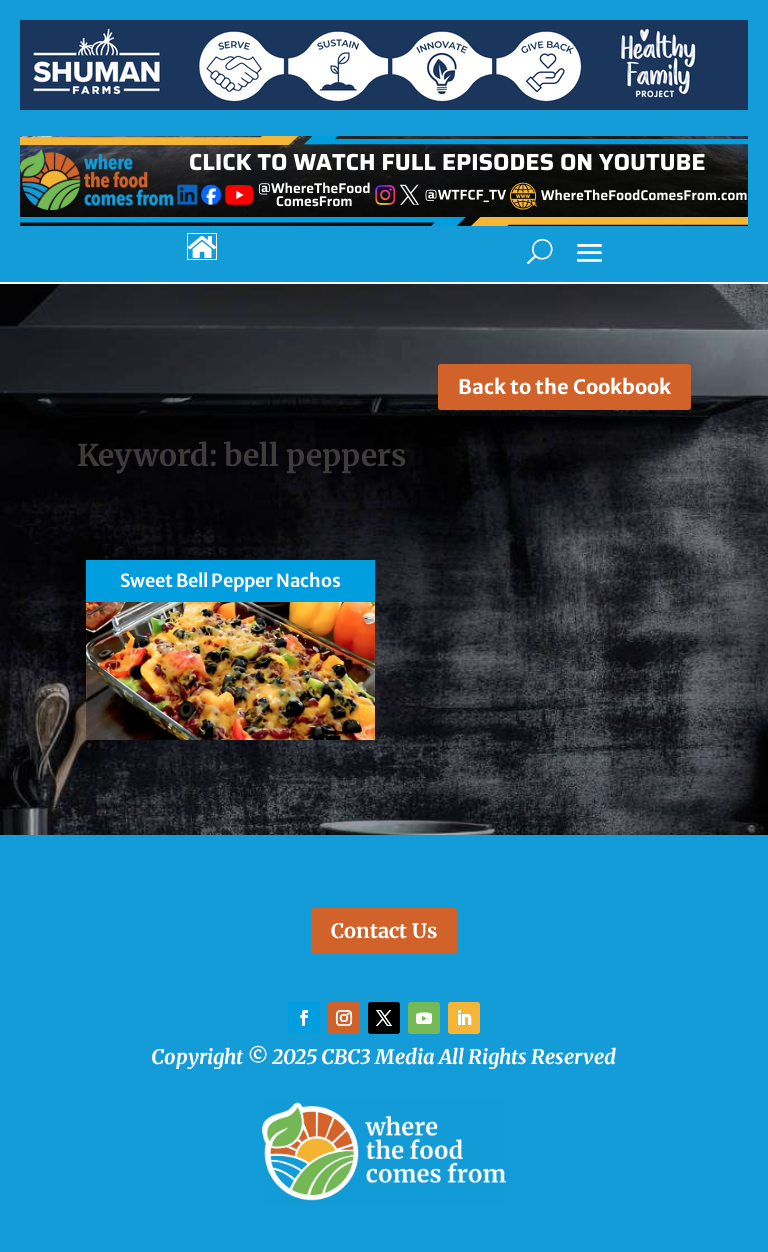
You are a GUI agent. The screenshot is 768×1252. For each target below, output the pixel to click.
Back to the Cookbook (564, 386)
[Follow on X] (384, 1018)
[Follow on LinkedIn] (464, 1018)
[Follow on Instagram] (344, 1018)
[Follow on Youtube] (424, 1018)
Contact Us (384, 930)
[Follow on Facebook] (304, 1018)
